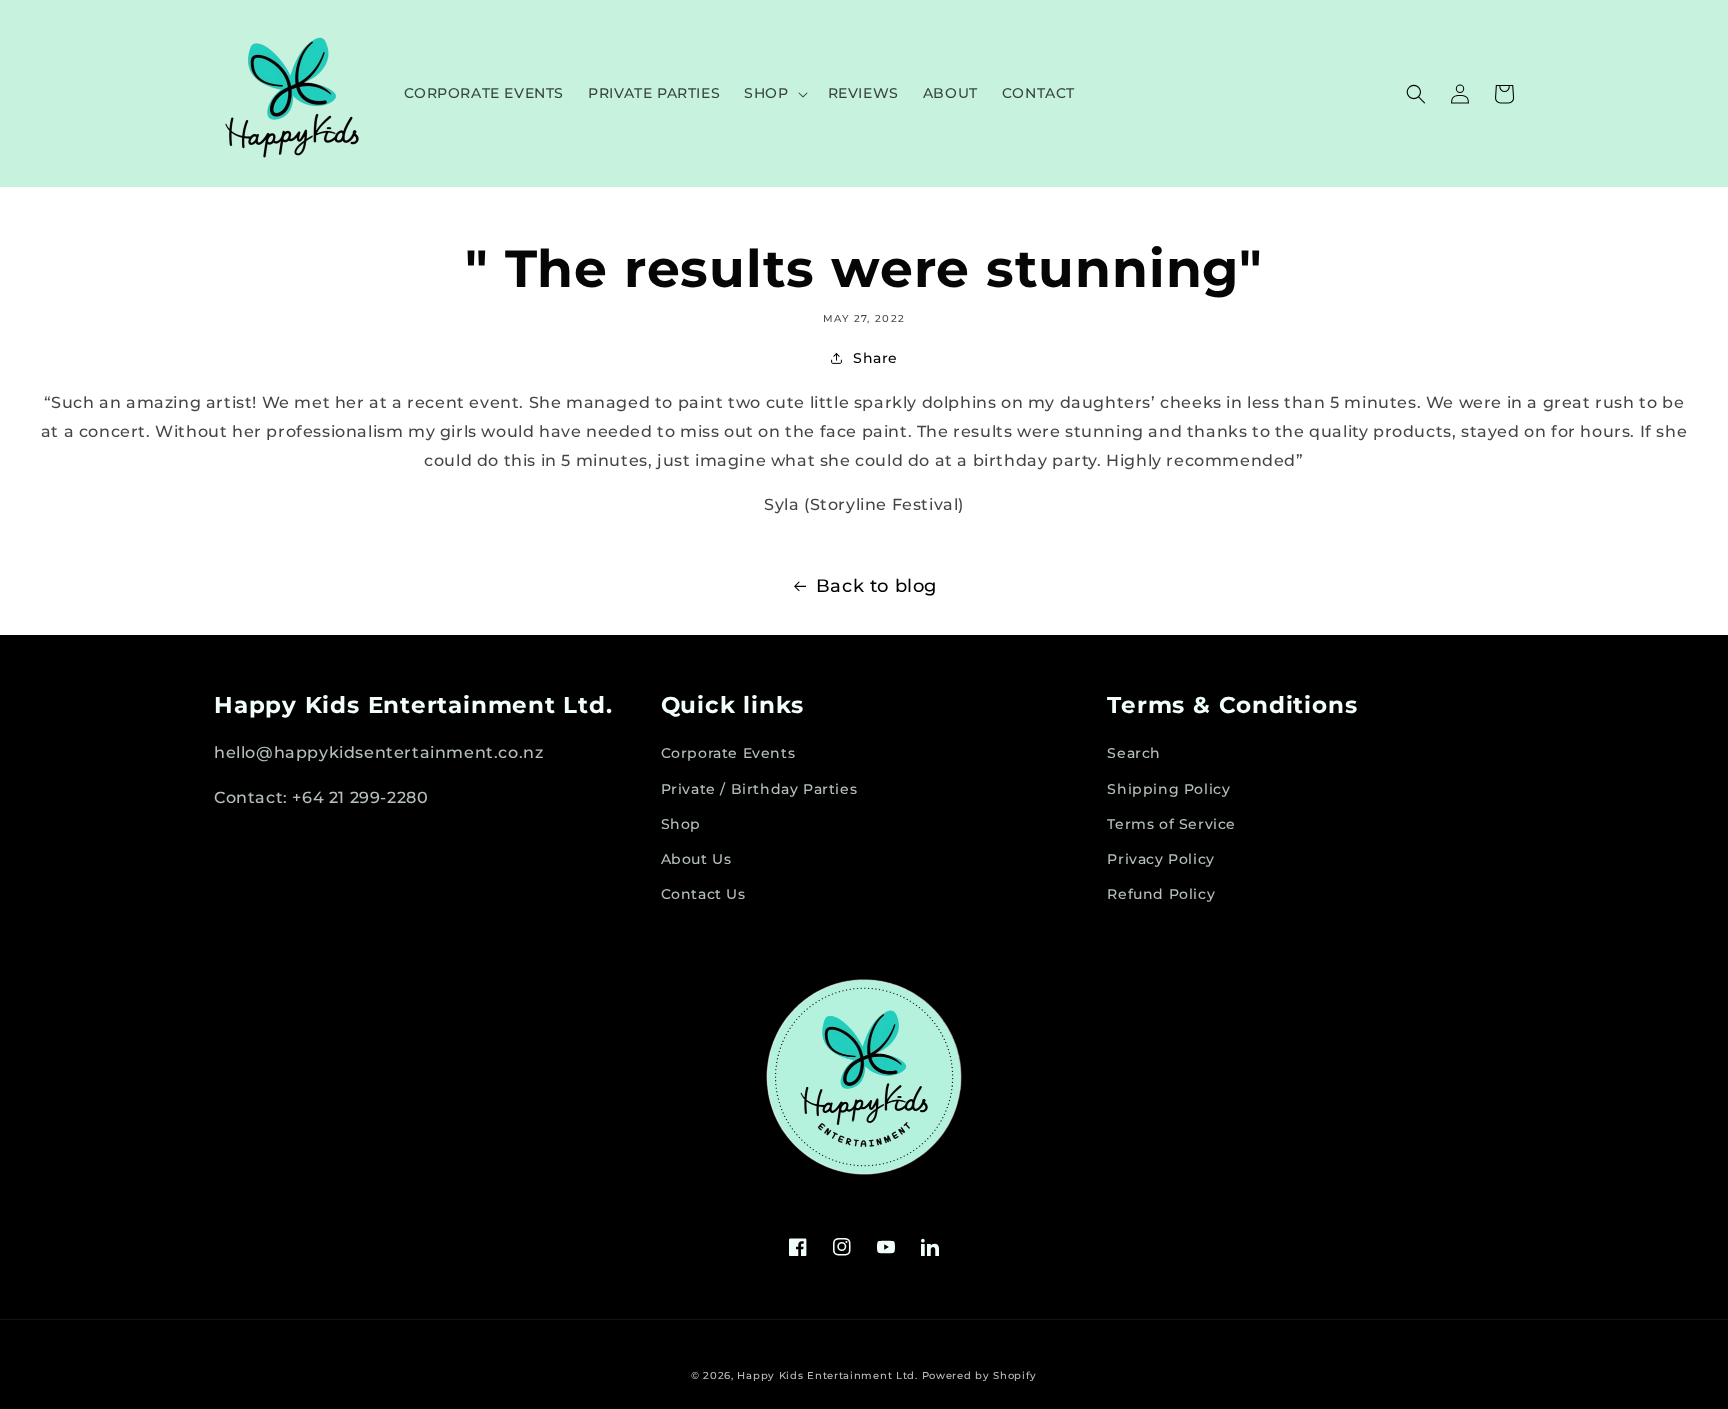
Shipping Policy (1168, 789)
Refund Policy (1161, 894)
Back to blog (876, 586)
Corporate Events (728, 753)
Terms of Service (1171, 824)
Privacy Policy (1160, 859)
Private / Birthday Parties (759, 789)
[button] (773, 93)
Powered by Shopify (980, 1375)
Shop (681, 824)
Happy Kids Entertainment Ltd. (827, 1375)
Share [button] (875, 358)
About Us (696, 859)
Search (1134, 753)
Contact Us (703, 894)
